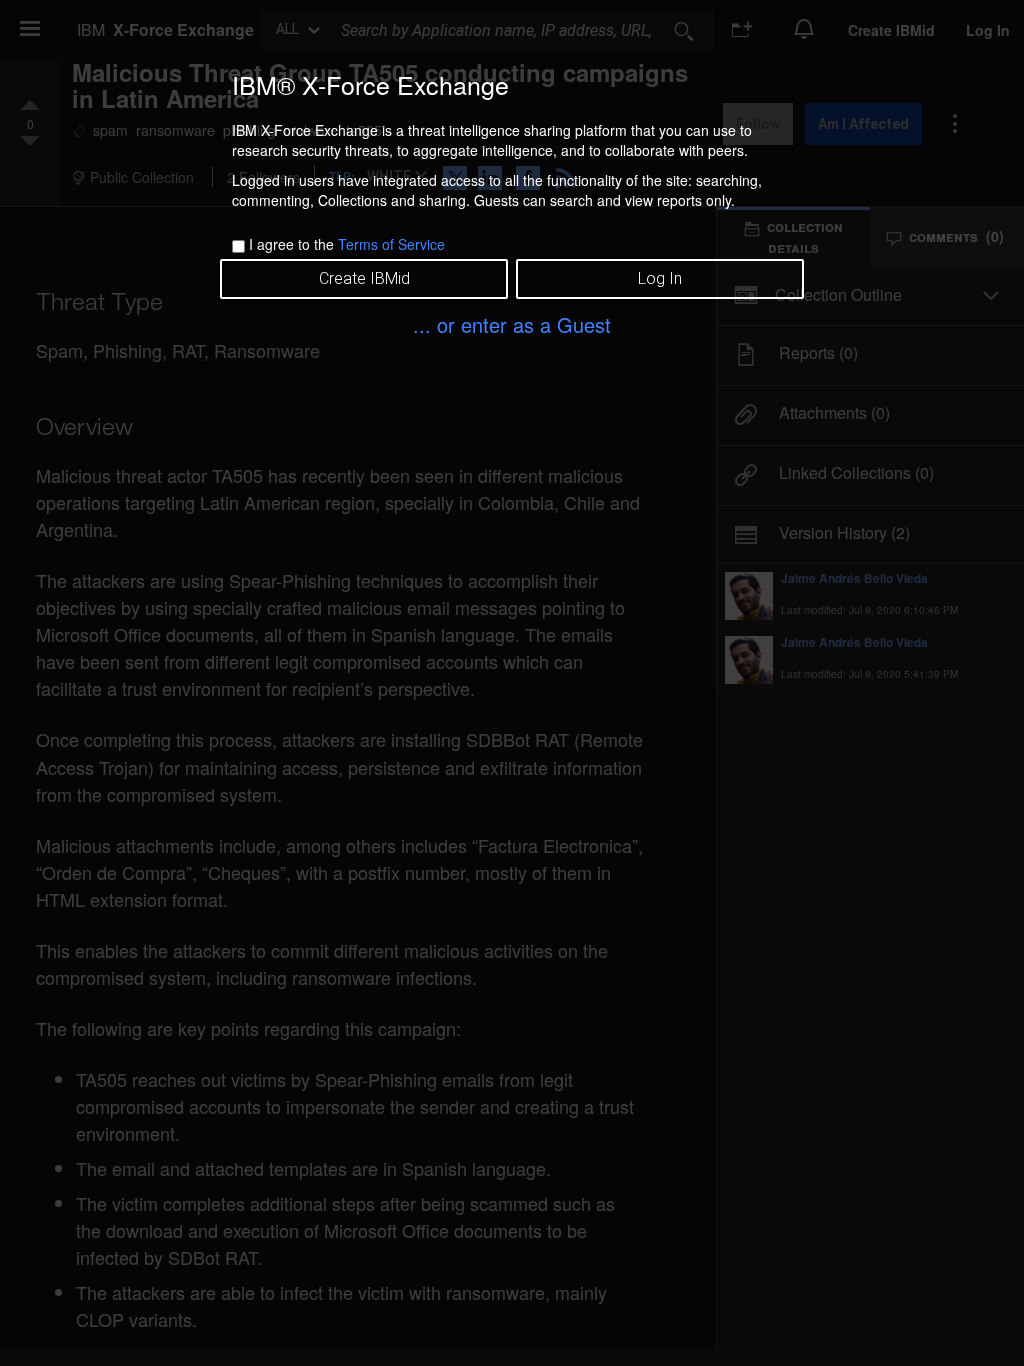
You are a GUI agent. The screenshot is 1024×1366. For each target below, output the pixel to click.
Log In (660, 278)
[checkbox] (238, 246)
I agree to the (347, 244)
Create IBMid (364, 278)
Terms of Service (391, 244)
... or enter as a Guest (512, 324)
